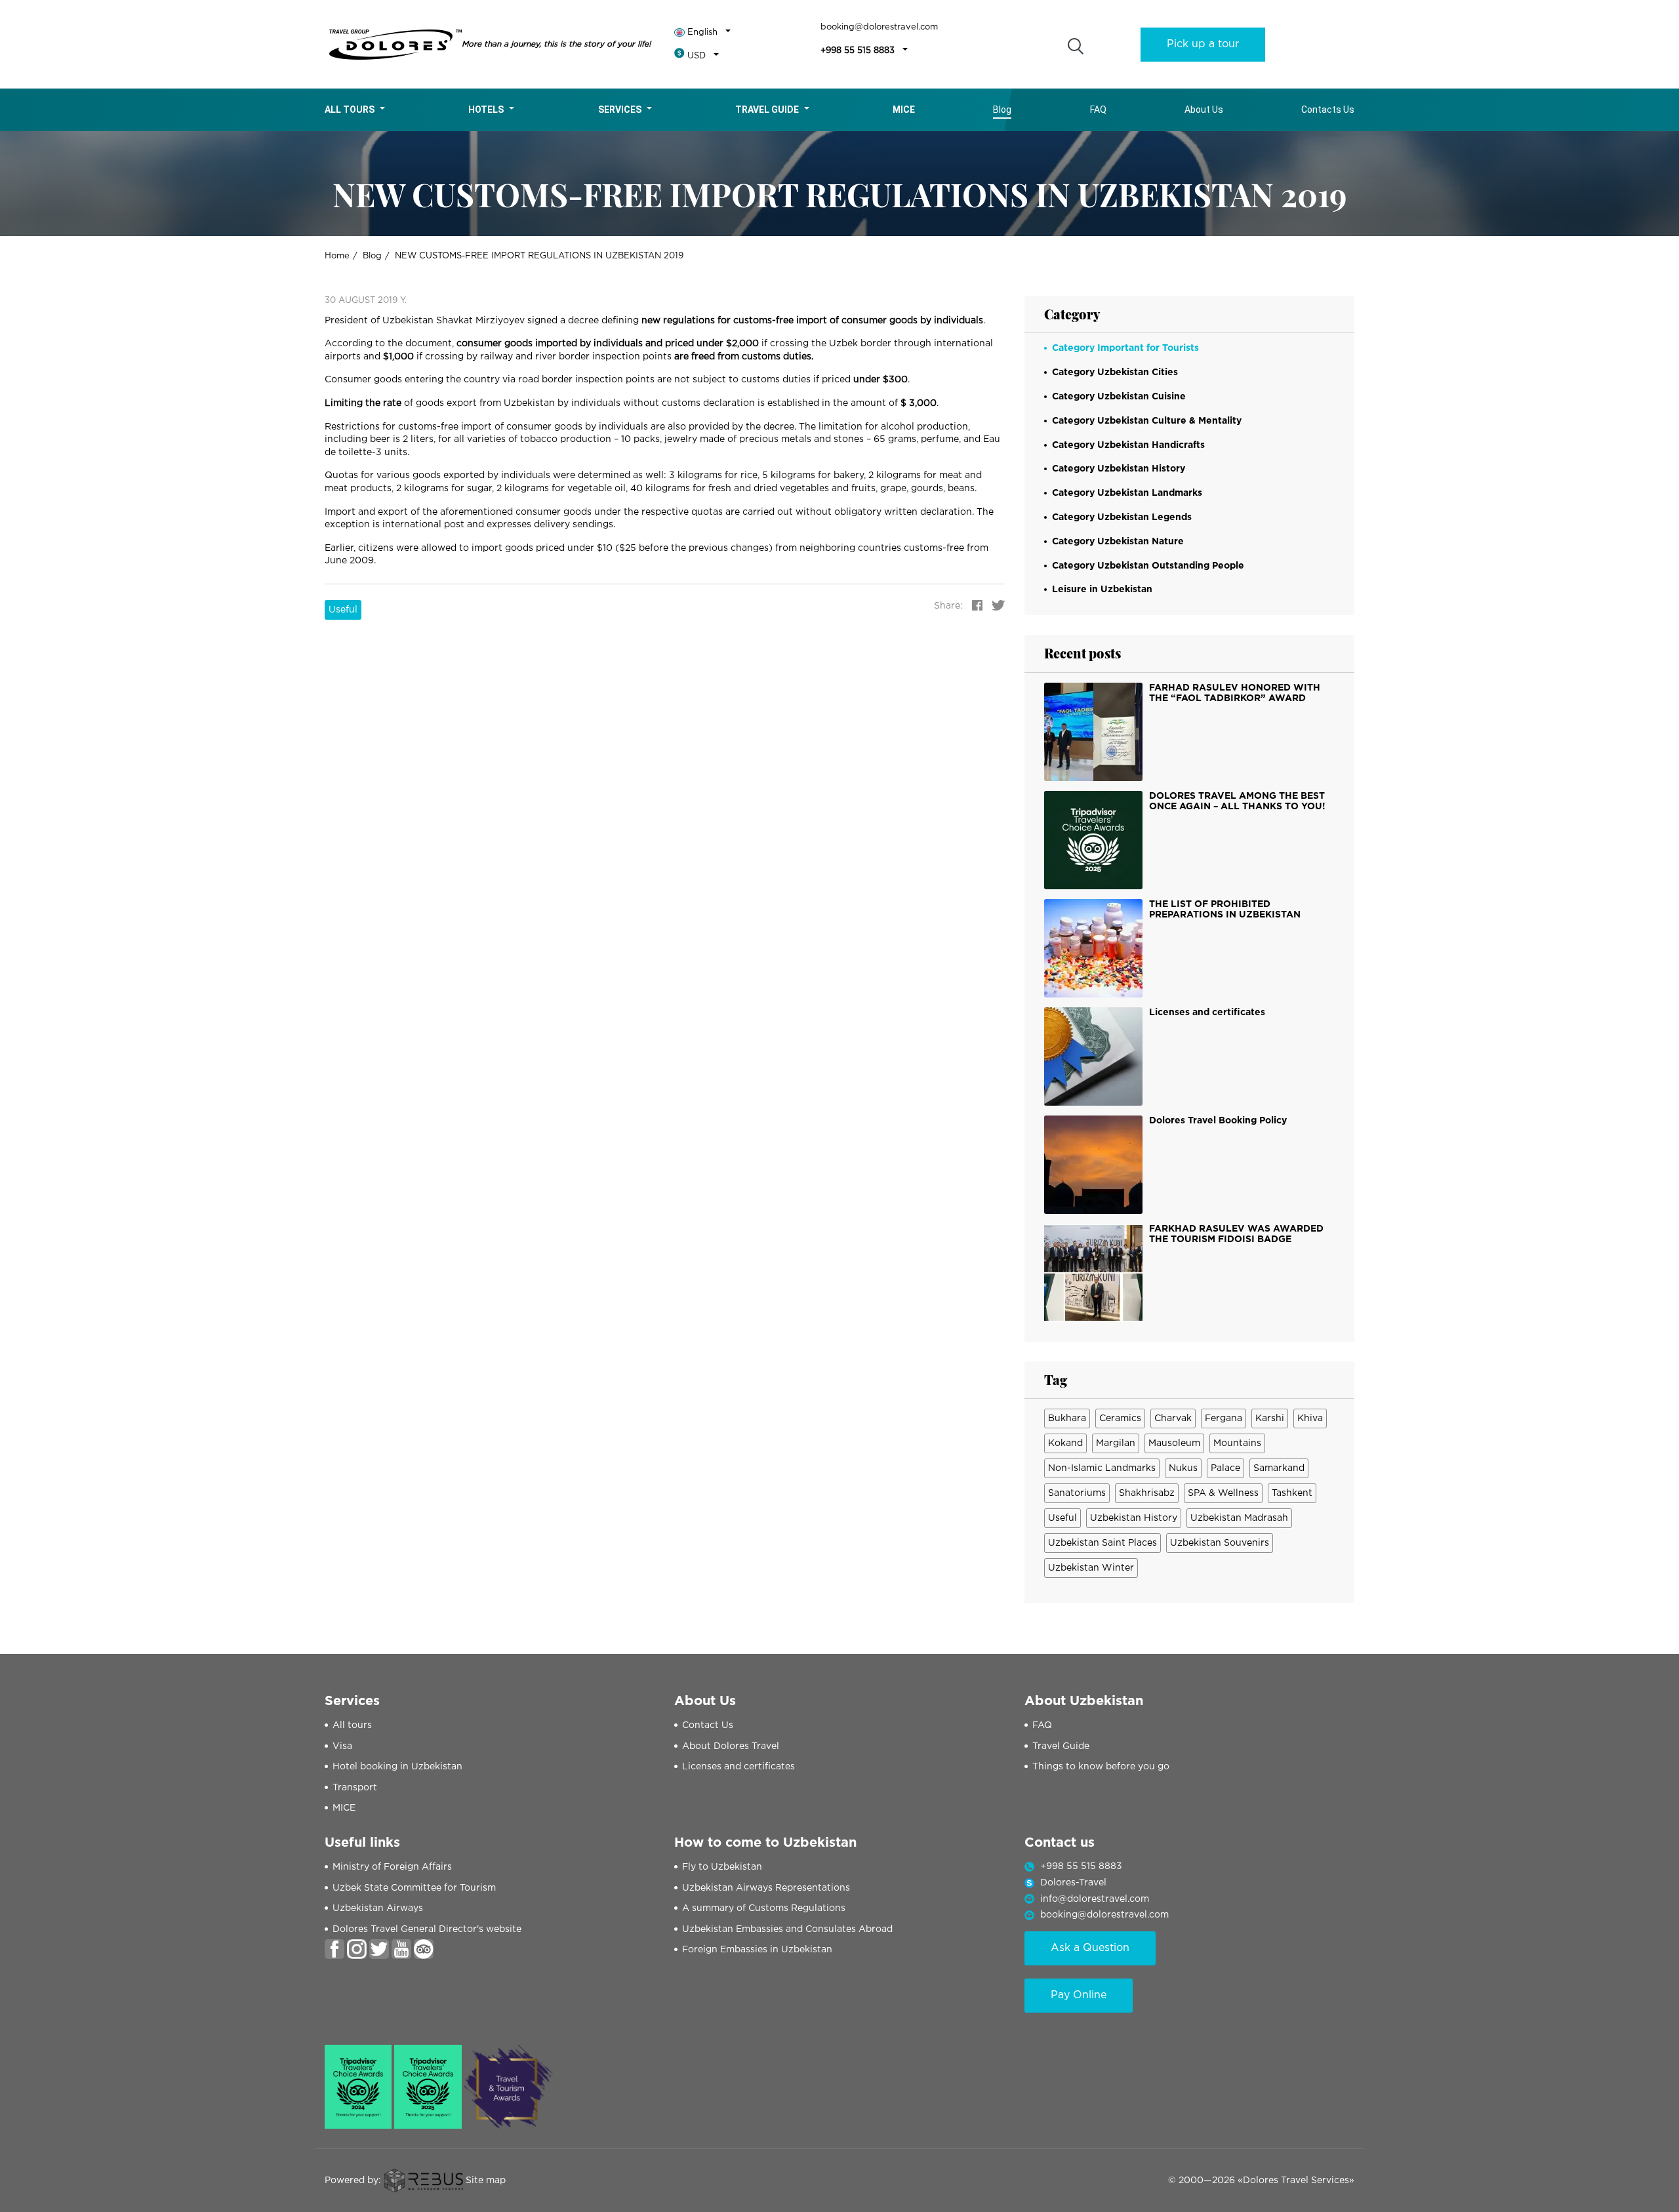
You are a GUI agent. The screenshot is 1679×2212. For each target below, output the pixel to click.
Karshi (1270, 1418)
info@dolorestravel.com (1095, 1899)
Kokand (1065, 1443)
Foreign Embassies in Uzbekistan (757, 1950)
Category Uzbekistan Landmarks (1127, 493)
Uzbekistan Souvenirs (1220, 1543)
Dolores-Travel (1073, 1883)
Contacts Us (1328, 110)
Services (620, 110)
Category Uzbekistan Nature (1118, 542)
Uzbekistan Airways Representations (766, 1888)
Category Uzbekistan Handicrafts (1128, 445)
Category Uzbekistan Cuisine (1119, 397)
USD (697, 56)
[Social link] (334, 1949)
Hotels (486, 110)
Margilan (1116, 1443)
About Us (1204, 110)
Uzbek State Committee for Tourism (414, 1888)
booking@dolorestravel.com (879, 27)
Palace (1225, 1468)
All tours (350, 110)
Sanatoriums (1077, 1493)
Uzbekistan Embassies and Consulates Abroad (787, 1929)
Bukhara (1067, 1418)
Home (337, 256)
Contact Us (708, 1725)
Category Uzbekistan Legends (1122, 517)
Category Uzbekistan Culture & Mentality (1147, 421)
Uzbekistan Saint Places (1102, 1543)
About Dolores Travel (731, 1746)
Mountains (1237, 1443)
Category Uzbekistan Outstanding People (1148, 566)
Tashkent (1292, 1493)
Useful (343, 610)
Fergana (1224, 1418)
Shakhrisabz (1147, 1493)
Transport (355, 1788)
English (702, 32)
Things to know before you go (1101, 1767)
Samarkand (1279, 1468)
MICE (344, 1808)
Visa (342, 1746)
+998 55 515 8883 (858, 51)
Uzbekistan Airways (378, 1908)
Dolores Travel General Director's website (427, 1929)
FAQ (1098, 110)
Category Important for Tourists (1125, 348)
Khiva (1310, 1418)
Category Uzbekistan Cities (1115, 372)
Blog (1002, 110)
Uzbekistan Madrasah (1239, 1518)
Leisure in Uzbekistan (1102, 590)
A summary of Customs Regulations (764, 1908)
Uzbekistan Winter (1091, 1568)
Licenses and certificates (738, 1767)
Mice (904, 110)
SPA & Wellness (1223, 1493)
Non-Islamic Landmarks (1102, 1468)
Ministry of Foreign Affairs (392, 1867)
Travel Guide (767, 110)
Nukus (1183, 1468)
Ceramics (1120, 1418)
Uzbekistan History (1134, 1518)
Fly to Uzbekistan (722, 1867)
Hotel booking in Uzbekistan (397, 1767)
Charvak (1173, 1418)
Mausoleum (1174, 1443)
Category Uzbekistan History (1119, 469)
